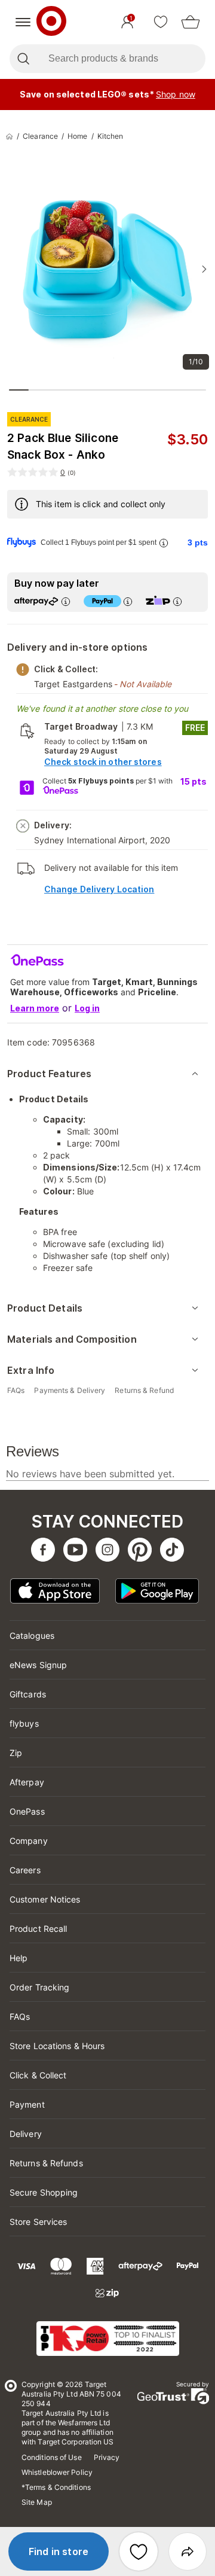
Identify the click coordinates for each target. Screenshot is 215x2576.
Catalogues (32, 1635)
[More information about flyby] (163, 543)
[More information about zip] (177, 601)
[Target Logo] (51, 22)
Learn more (35, 1008)
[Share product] (188, 2551)
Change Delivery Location (99, 889)
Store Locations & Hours (57, 2046)
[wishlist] (161, 22)
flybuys (24, 1723)
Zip (16, 1753)
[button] (59, 2551)
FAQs (20, 2016)
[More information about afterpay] (65, 601)
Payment (27, 2104)
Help (19, 1958)
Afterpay (27, 1782)
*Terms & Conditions (56, 2487)
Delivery (26, 2134)
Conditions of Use (52, 2457)
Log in (87, 1008)
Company (29, 1841)
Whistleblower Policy (57, 2472)
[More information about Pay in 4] (127, 601)
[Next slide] (204, 269)
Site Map (37, 2502)
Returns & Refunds (46, 2163)
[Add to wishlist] (139, 2551)
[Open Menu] (23, 22)
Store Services (38, 2222)
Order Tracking (39, 1987)
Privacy (107, 2457)
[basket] (191, 22)
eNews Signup (38, 1665)
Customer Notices (45, 1899)
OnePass (27, 1811)
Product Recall (38, 1929)
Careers (25, 1870)
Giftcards (28, 1694)
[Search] (23, 59)
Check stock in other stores (103, 762)
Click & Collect (38, 2075)
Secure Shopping (44, 2192)
